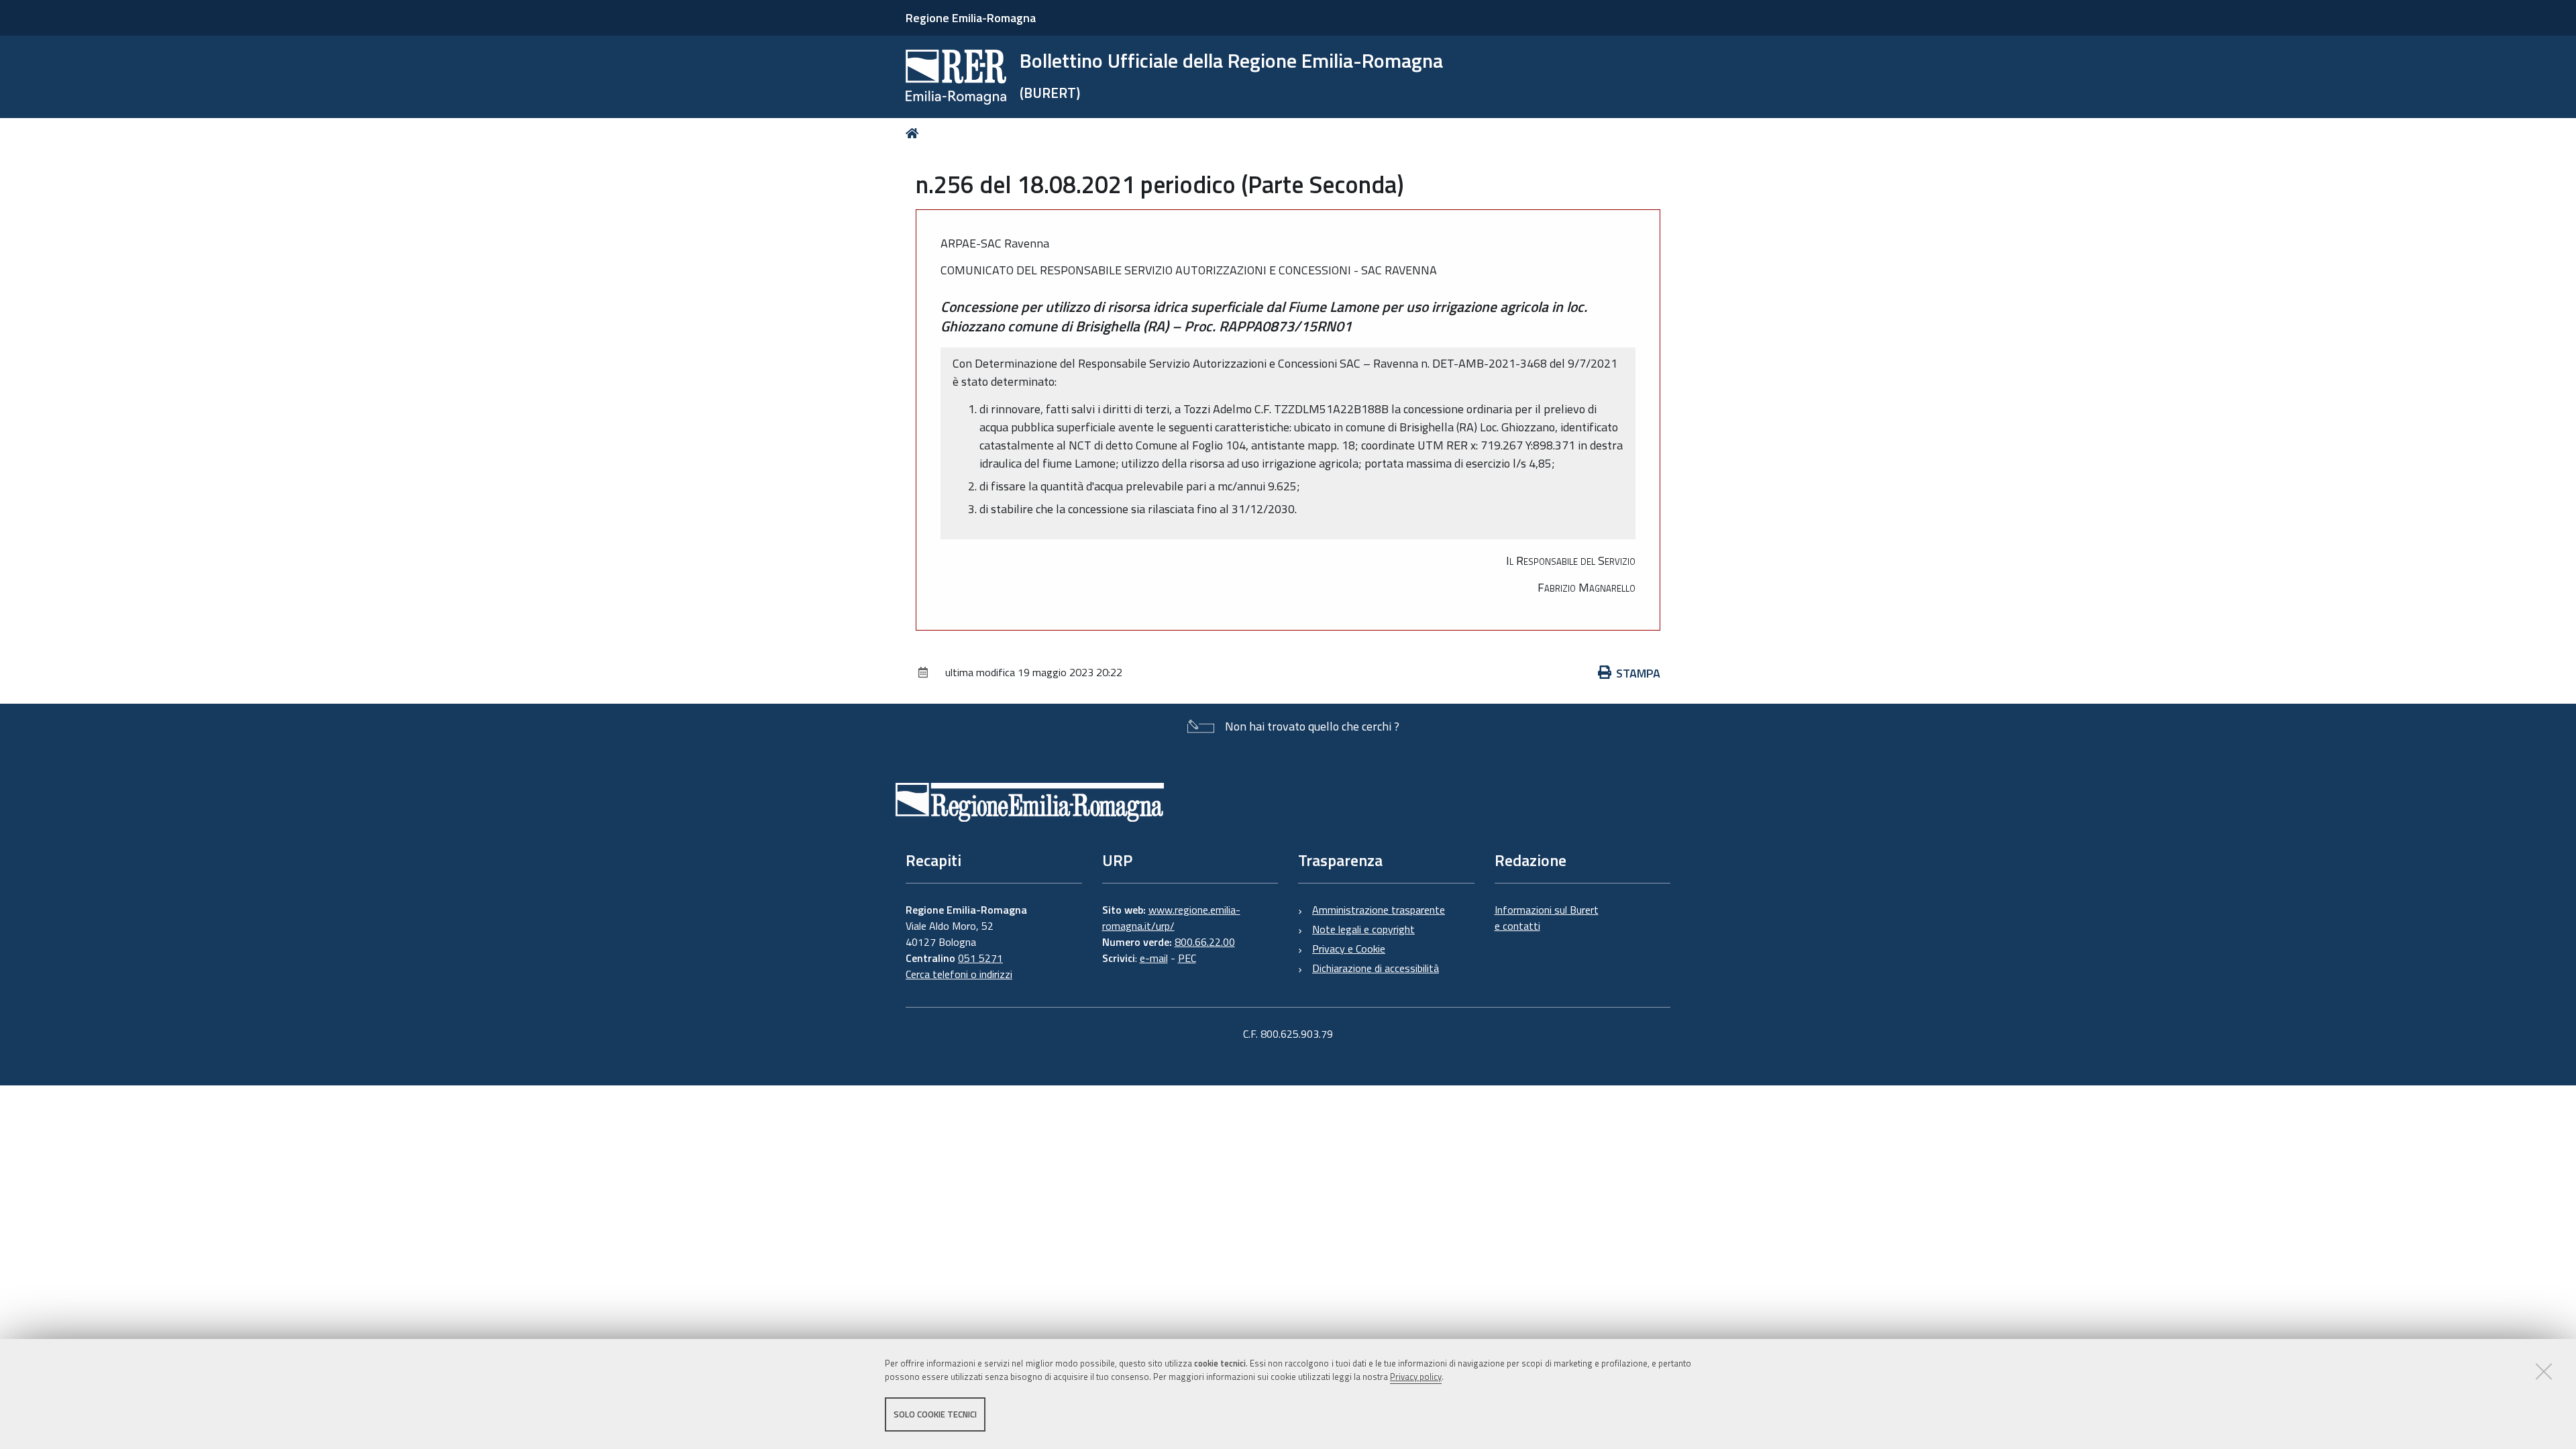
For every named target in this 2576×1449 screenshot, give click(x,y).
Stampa (1638, 673)
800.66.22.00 (1205, 942)
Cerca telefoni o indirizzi (959, 974)
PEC (1187, 958)
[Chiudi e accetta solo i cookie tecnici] (2544, 1371)
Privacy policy (1416, 1377)
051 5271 (980, 958)
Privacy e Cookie (1349, 949)
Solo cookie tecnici (935, 1414)
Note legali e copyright (1363, 929)
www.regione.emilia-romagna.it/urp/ (1171, 918)
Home (915, 133)
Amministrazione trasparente (1379, 910)
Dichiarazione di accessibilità (1376, 968)
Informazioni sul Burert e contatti (1547, 918)
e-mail (1154, 958)
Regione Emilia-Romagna (971, 18)
